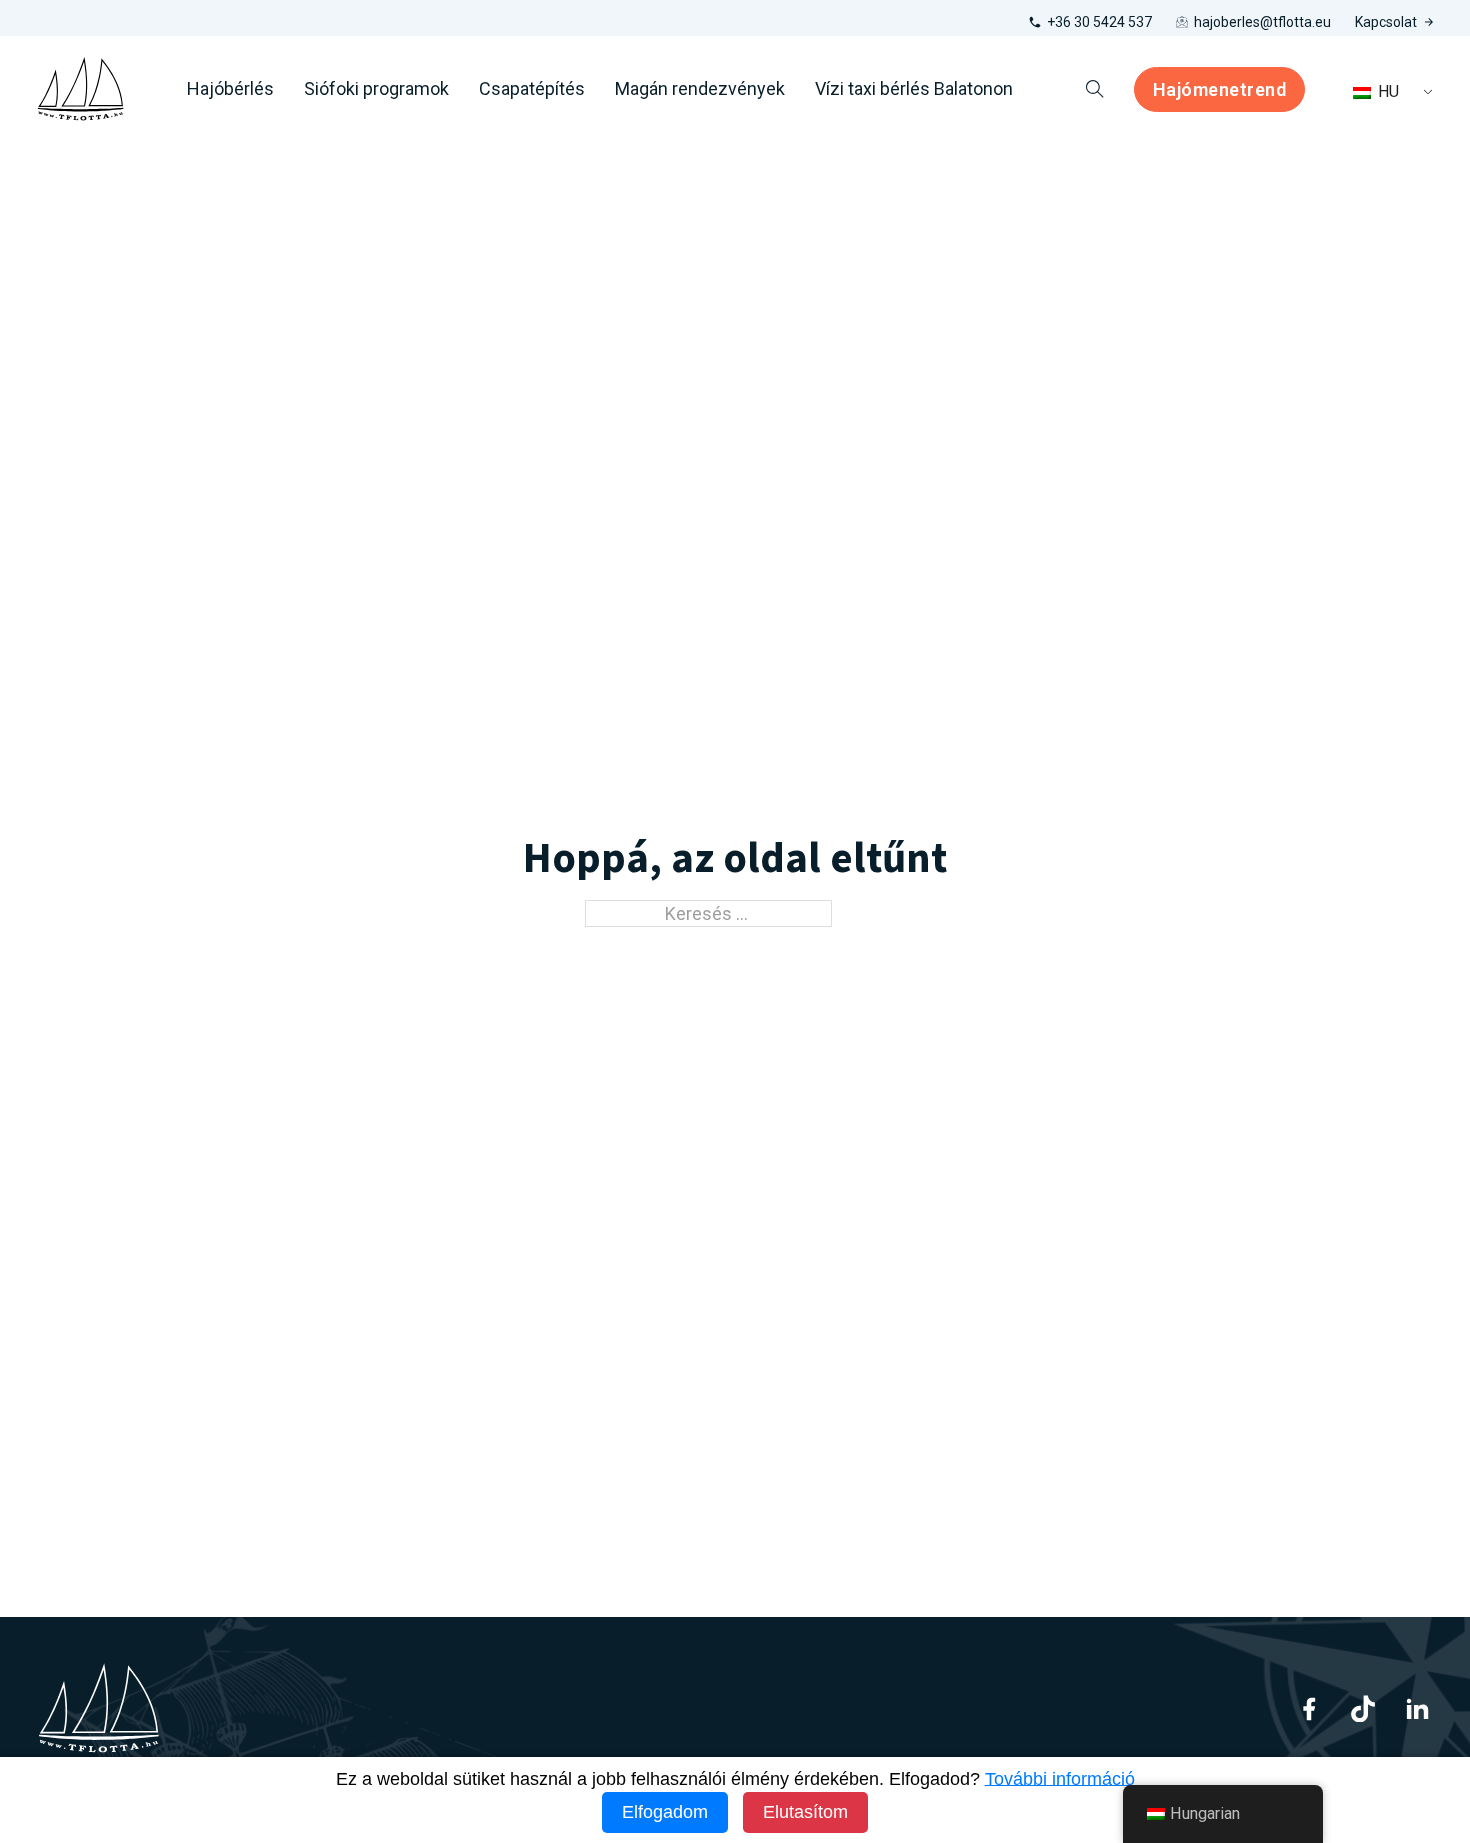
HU (1386, 91)
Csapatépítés (532, 88)
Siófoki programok (376, 88)
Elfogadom (665, 1812)
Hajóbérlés (230, 88)
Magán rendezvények (700, 88)
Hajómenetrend (1220, 89)
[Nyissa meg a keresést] (1095, 89)
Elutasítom (805, 1812)
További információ (1060, 1779)
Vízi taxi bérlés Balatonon (914, 88)
